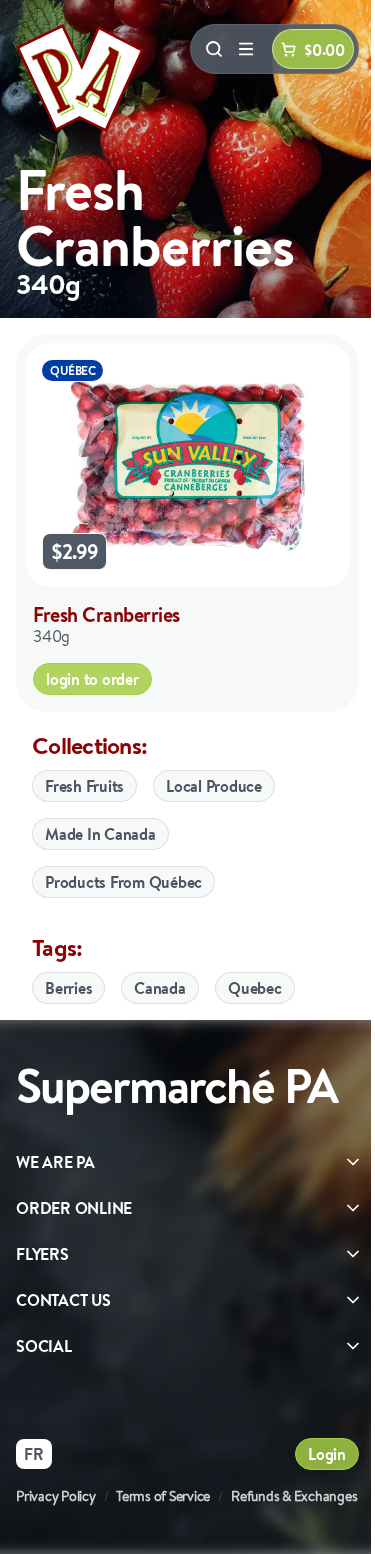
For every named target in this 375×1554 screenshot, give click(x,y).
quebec (255, 988)
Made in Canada (100, 834)
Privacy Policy (56, 1496)
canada (160, 988)
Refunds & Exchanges (294, 1496)
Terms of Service (163, 1496)
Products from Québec (123, 882)
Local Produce (214, 786)
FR (34, 1454)
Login (327, 1454)
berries (68, 988)
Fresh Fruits (84, 786)
